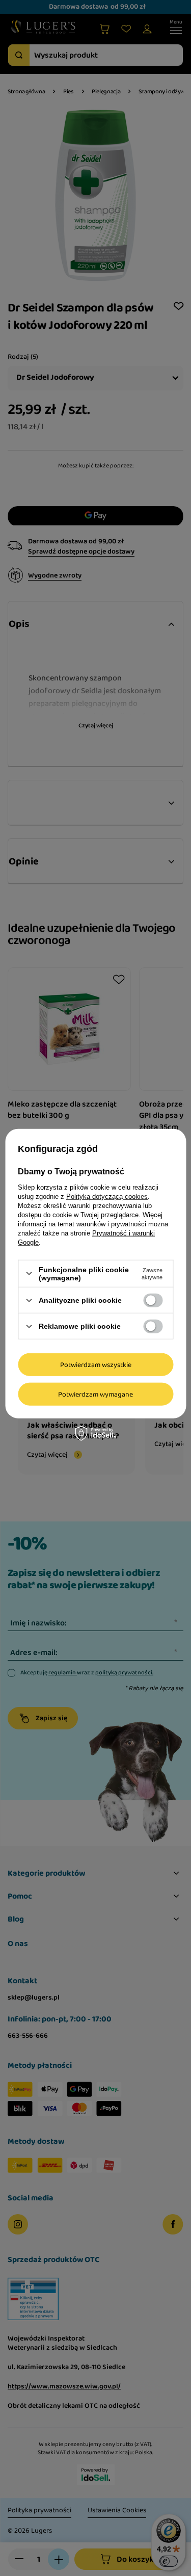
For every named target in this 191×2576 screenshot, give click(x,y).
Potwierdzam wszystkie (96, 1364)
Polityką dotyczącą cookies (107, 1196)
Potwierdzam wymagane (95, 1394)
